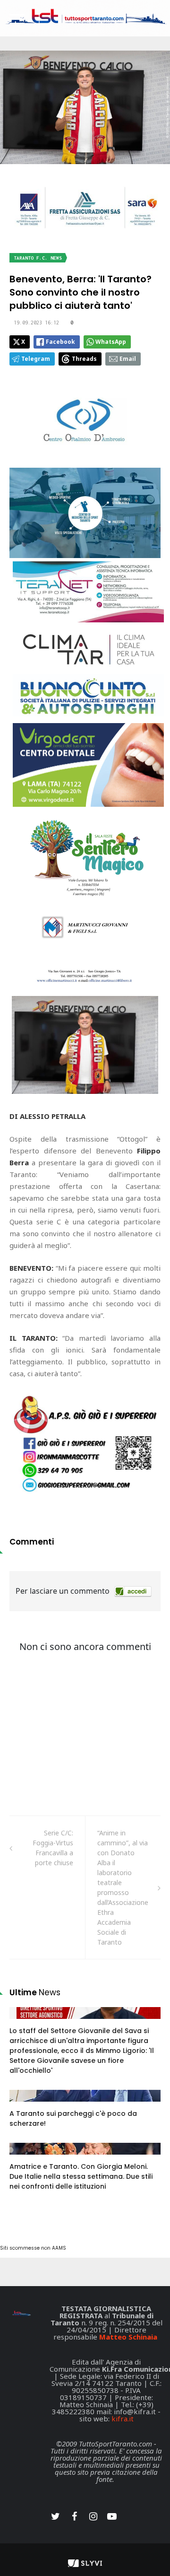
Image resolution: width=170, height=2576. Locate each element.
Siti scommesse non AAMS (33, 2248)
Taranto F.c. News (38, 258)
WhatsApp (111, 342)
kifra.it (123, 2419)
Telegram (36, 359)
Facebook (60, 342)
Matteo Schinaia (128, 2337)
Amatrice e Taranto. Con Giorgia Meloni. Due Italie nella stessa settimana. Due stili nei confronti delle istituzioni (81, 2176)
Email (128, 359)
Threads (84, 359)
